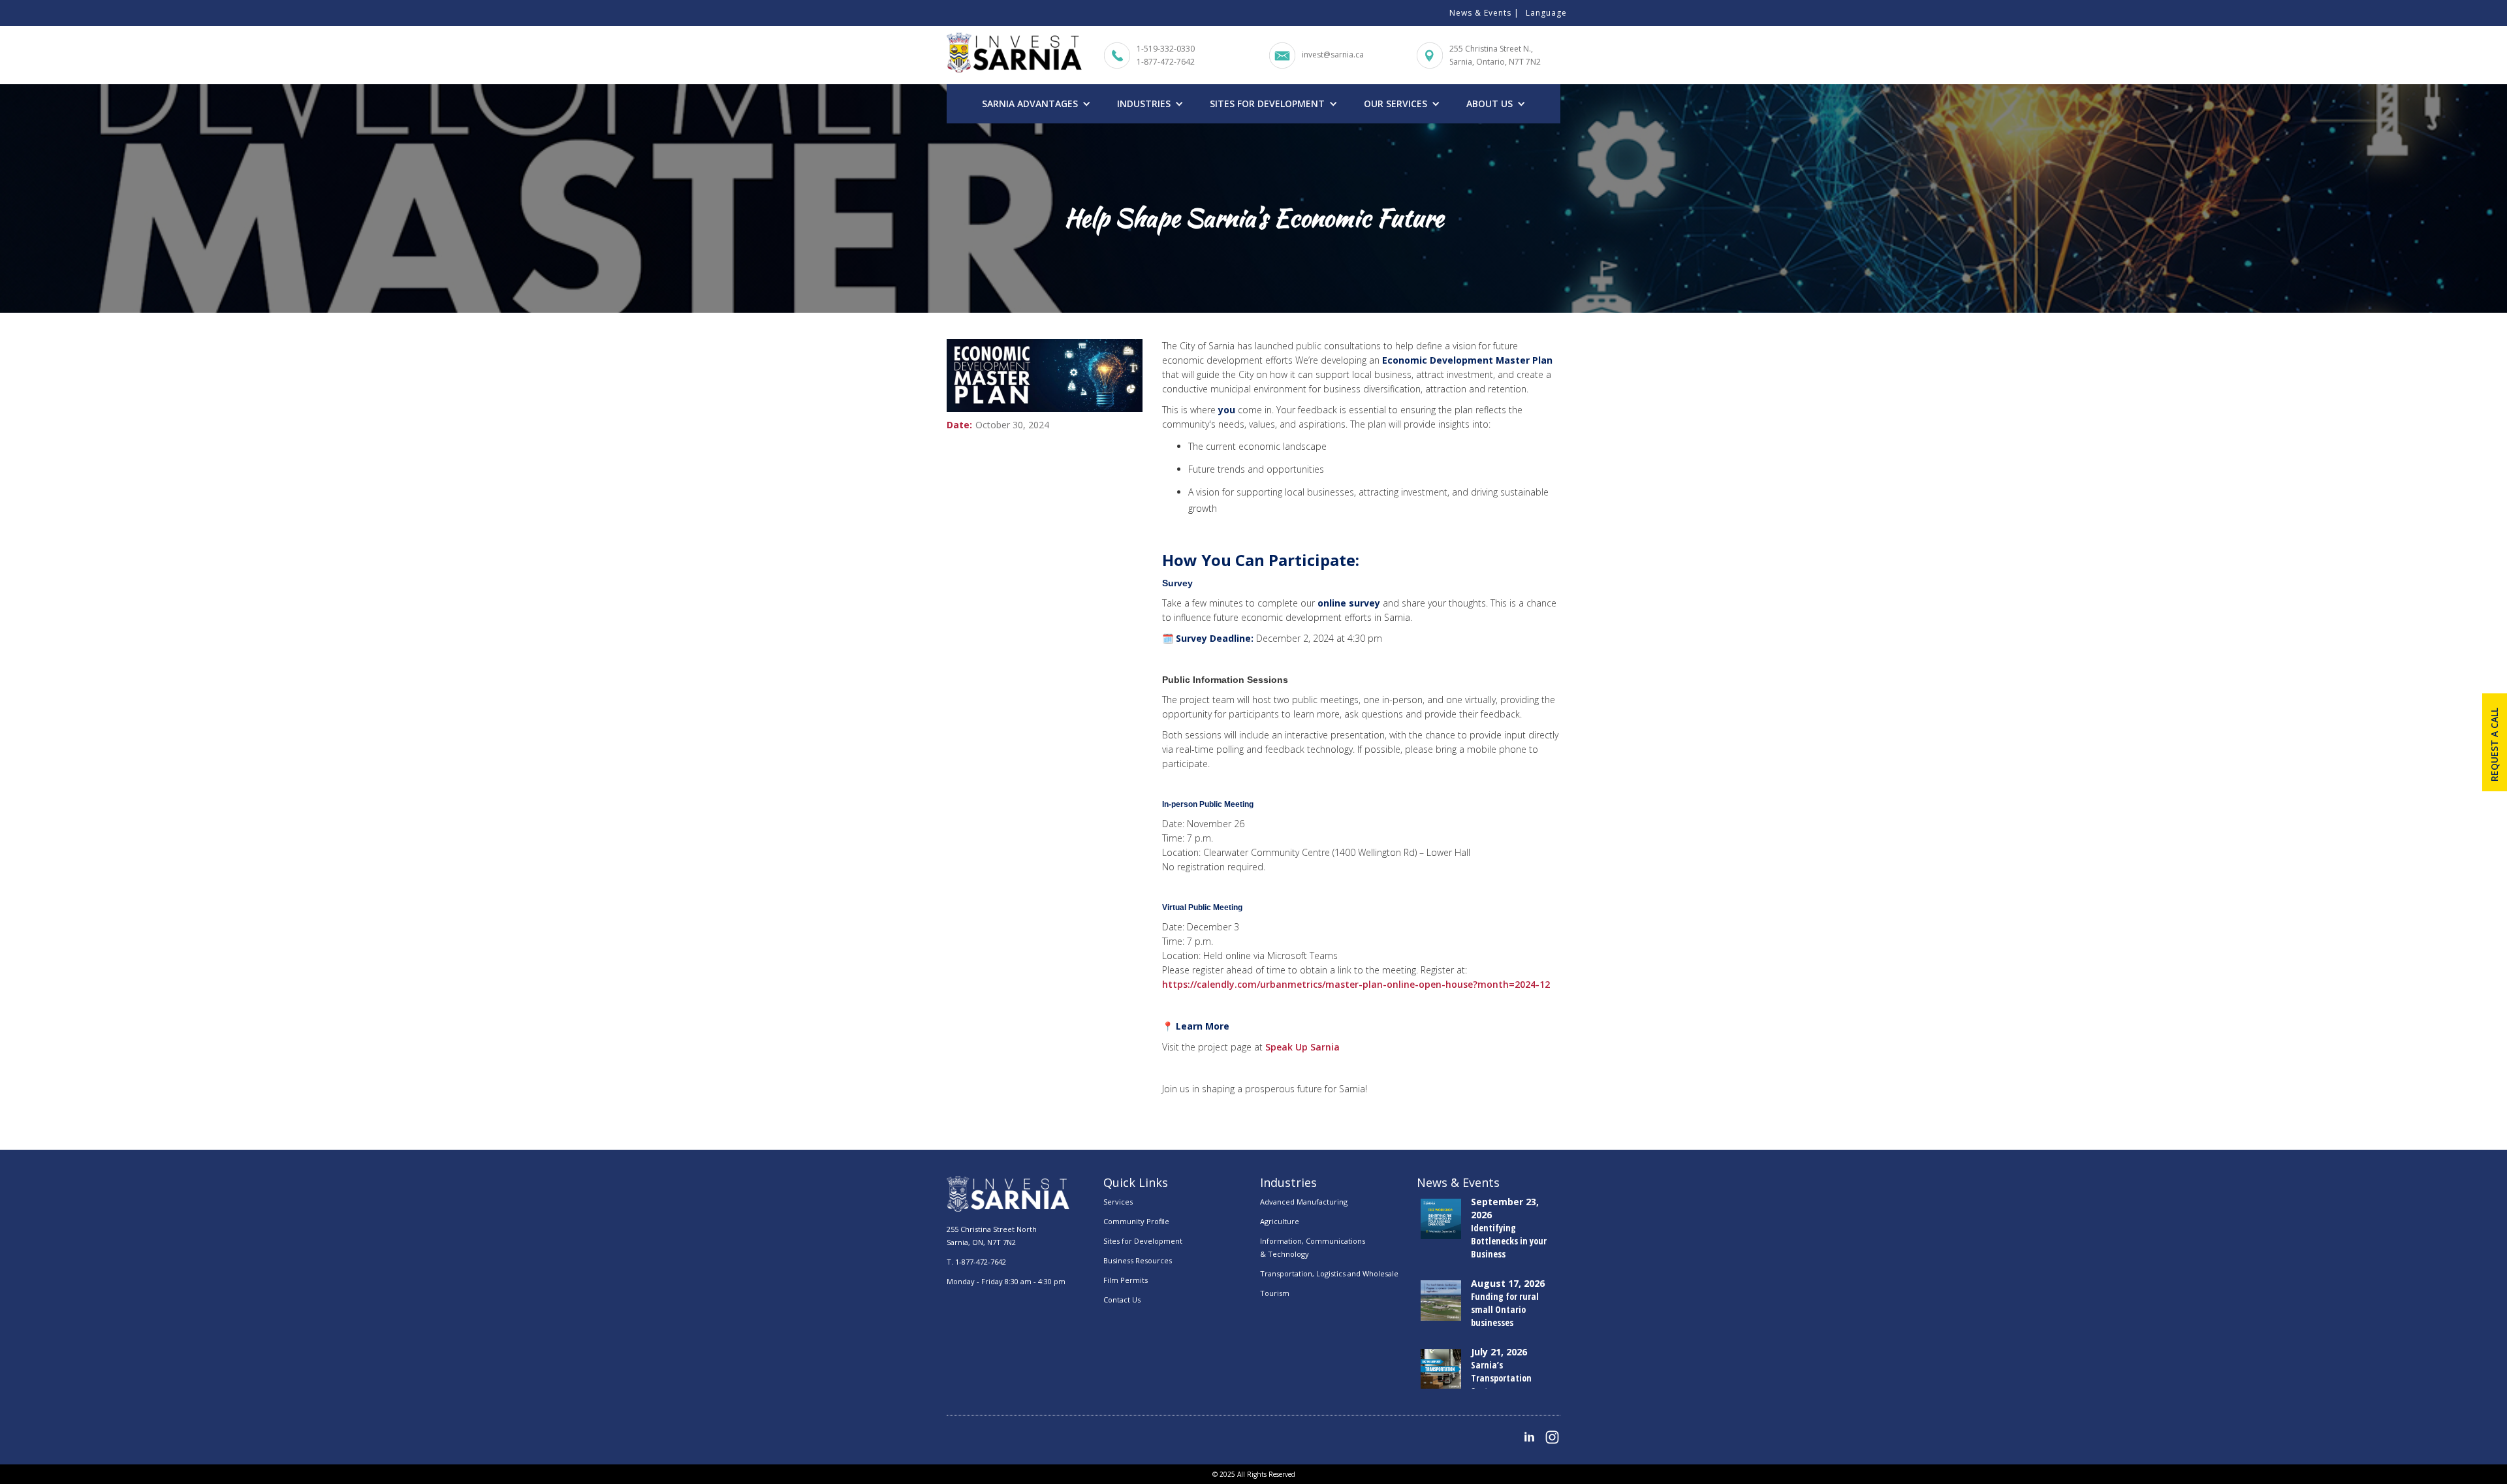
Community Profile (1136, 1221)
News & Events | (1484, 13)
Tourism (1275, 1293)
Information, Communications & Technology (1313, 1247)
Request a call (2494, 745)
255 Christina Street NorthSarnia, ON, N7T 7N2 (992, 1236)
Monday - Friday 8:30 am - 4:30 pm (1006, 1281)
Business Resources (1138, 1260)
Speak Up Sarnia (1302, 1047)
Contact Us (1122, 1300)
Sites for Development (1143, 1241)
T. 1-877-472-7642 (976, 1262)
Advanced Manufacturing (1304, 1202)
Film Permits (1126, 1280)
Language (1546, 13)
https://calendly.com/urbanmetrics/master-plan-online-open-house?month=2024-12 (1356, 984)
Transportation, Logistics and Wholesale (1329, 1273)
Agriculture (1280, 1221)
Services (1118, 1202)
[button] (1036, 104)
